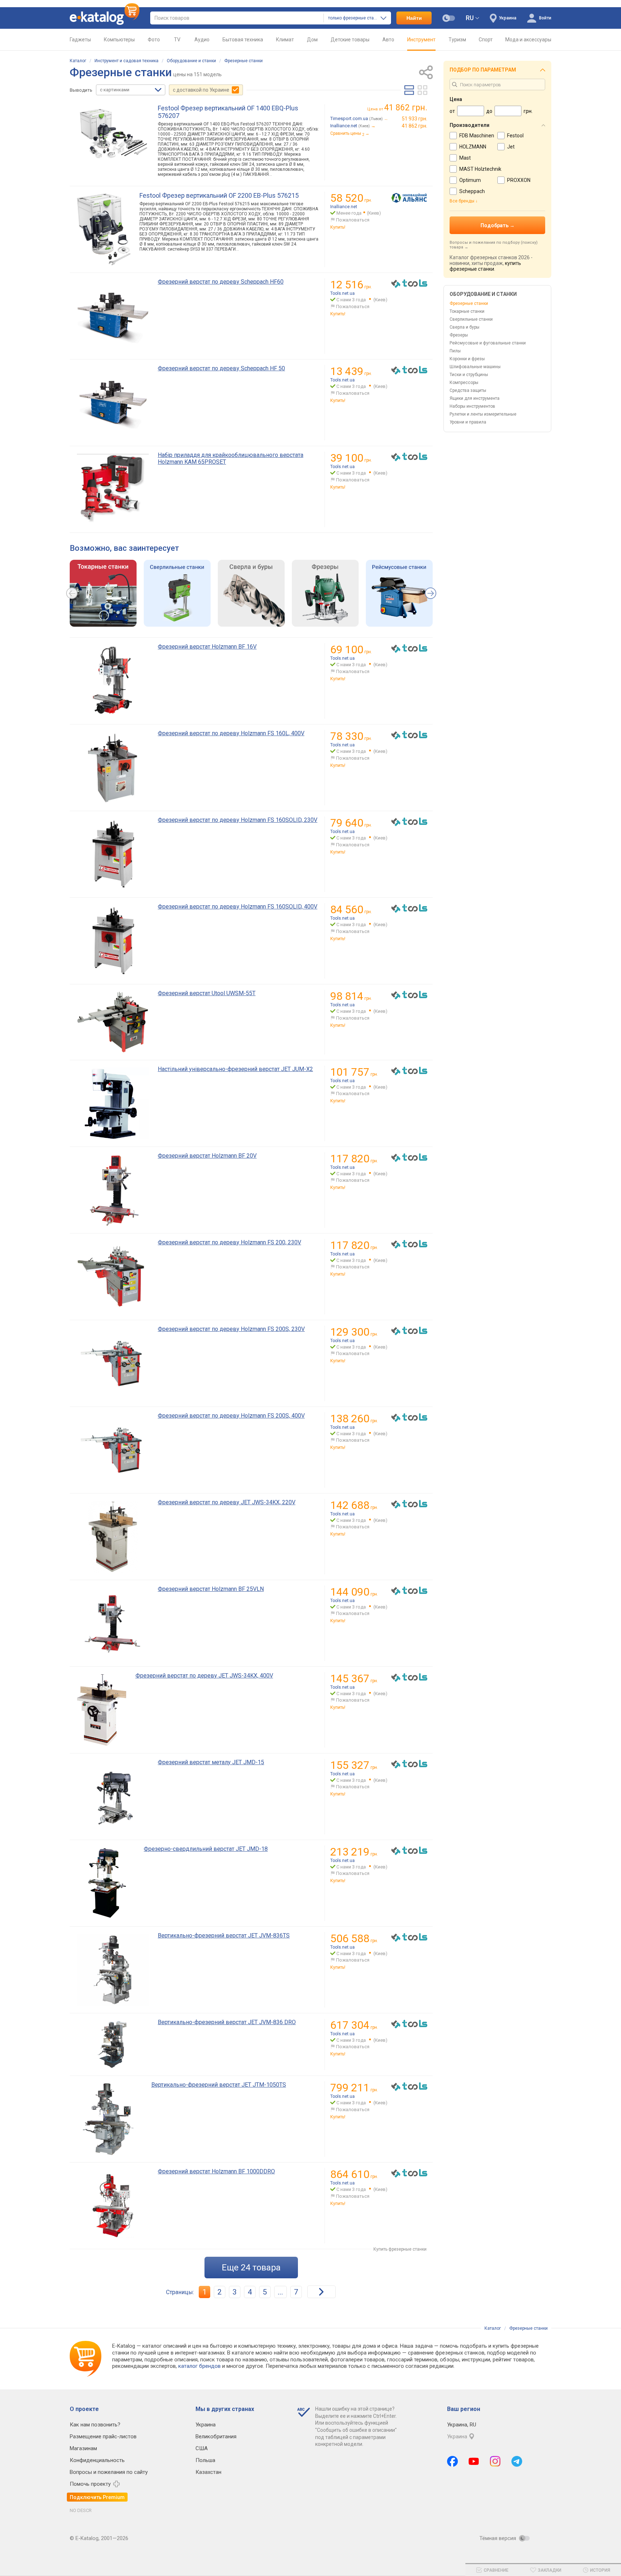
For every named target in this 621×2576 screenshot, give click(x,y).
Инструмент (421, 40)
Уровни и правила (468, 422)
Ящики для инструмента (475, 398)
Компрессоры (464, 383)
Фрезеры (459, 335)
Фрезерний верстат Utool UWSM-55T (207, 993)
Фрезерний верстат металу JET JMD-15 (211, 1762)
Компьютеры (119, 40)
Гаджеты (80, 40)
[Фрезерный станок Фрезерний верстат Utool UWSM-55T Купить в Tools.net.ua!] (409, 995)
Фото (154, 40)
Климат (285, 40)
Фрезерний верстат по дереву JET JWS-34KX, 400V (204, 1676)
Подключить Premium (97, 2497)
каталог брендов (199, 2366)
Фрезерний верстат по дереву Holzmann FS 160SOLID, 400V (238, 907)
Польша (205, 2460)
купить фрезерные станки (485, 266)
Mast (465, 158)
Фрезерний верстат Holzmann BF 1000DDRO (216, 2171)
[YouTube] (474, 2461)
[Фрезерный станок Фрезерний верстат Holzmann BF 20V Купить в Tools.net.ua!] (409, 1158)
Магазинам (83, 2448)
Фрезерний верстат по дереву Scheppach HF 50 (221, 368)
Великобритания (216, 2437)
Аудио (202, 40)
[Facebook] (452, 2461)
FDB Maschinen (477, 136)
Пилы (455, 351)
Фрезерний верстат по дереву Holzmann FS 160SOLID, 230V (238, 820)
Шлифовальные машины (475, 367)
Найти (414, 18)
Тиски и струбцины (469, 375)
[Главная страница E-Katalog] (105, 18)
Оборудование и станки (191, 61)
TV (177, 40)
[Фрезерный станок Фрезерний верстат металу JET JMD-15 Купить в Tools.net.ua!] (409, 1764)
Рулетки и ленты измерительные (483, 414)
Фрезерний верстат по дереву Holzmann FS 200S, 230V (231, 1329)
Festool (515, 136)
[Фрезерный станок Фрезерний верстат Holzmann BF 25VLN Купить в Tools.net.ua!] (409, 1591)
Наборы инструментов (472, 406)
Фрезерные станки (243, 61)
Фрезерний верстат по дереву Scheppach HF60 (221, 282)
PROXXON (519, 180)
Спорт (486, 40)
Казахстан (208, 2472)
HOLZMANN (473, 147)
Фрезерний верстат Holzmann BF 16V (207, 647)
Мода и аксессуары (528, 40)
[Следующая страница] (321, 2292)
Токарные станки (467, 311)
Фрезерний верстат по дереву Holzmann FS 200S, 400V (231, 1416)
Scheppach (472, 191)
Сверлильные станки (471, 319)
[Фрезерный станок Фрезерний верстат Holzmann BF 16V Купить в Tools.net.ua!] (409, 649)
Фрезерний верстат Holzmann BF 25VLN (211, 1589)
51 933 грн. (415, 119)
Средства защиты (468, 390)
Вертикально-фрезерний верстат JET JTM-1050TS (219, 2085)
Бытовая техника (243, 40)
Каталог (78, 61)
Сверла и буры (464, 327)
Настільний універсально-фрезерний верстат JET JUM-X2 (235, 1069)
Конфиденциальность (97, 2460)
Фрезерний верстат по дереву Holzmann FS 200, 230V (229, 1242)
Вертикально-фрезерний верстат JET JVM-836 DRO (227, 2022)
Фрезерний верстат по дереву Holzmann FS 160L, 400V (231, 733)
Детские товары (350, 40)
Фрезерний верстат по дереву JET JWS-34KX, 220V (227, 1502)
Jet (511, 147)
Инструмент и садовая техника (126, 61)
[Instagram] (495, 2461)
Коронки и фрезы (467, 359)
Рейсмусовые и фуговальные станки (488, 343)
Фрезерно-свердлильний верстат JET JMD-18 (206, 1849)
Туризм (457, 40)
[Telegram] (517, 2461)
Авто (388, 40)
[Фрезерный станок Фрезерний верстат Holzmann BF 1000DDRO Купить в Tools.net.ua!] (409, 2173)
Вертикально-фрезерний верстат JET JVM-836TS (224, 1936)
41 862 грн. (415, 126)
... (280, 2292)
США (202, 2448)
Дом (312, 40)
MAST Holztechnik (480, 169)
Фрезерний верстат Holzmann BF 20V (207, 1156)
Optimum (470, 180)
